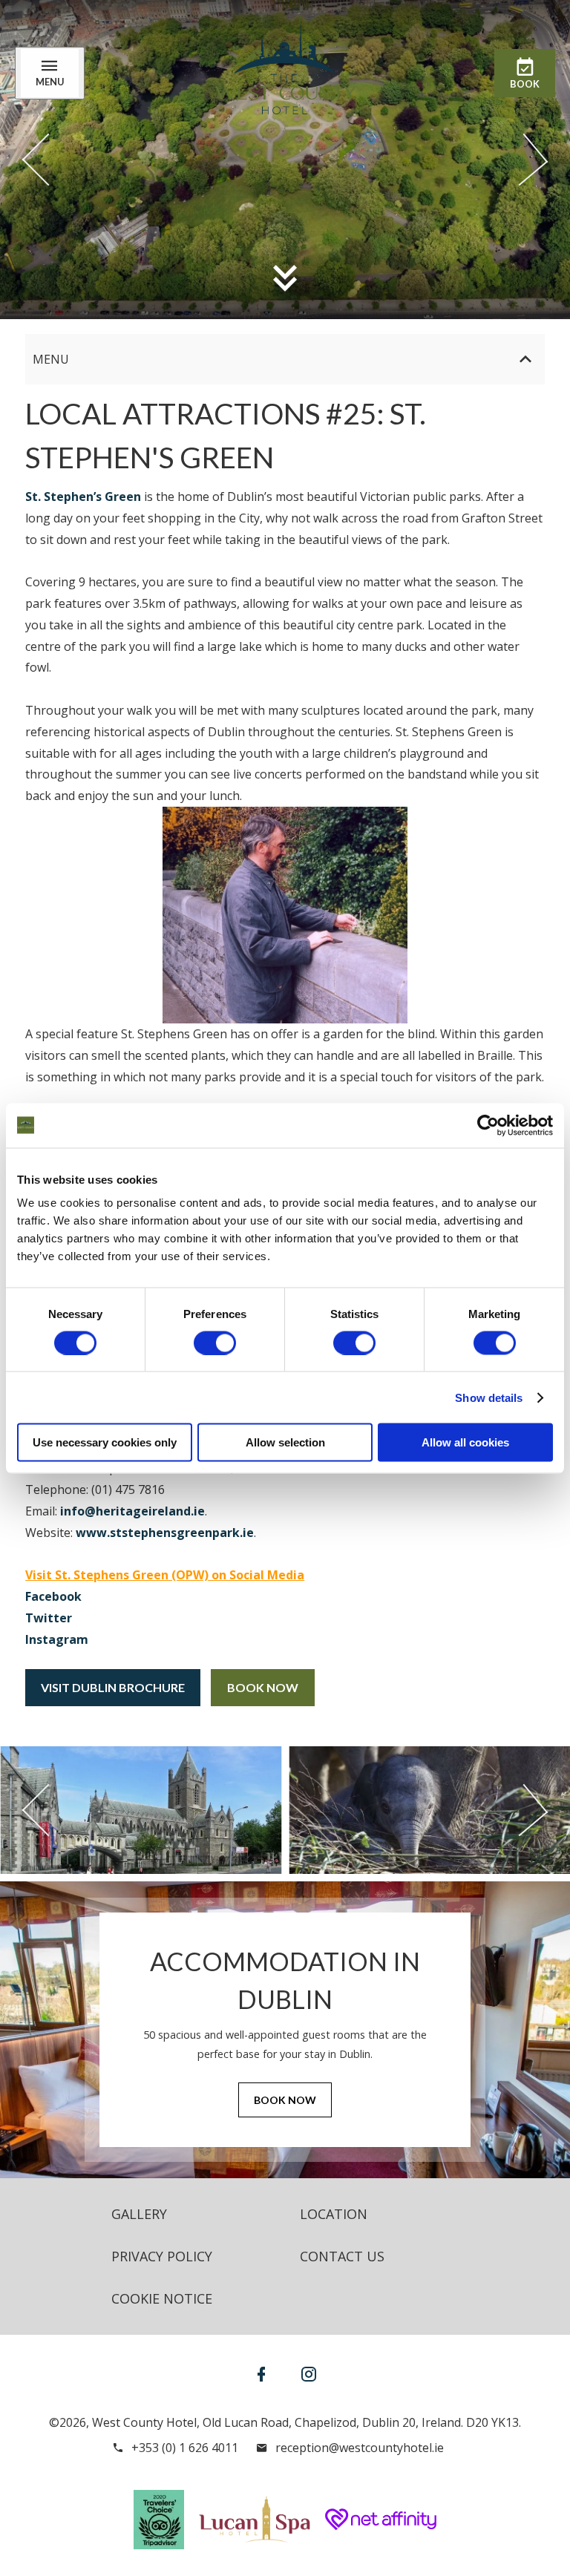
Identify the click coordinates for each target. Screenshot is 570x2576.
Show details (489, 1397)
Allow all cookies (465, 1442)
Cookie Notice (162, 2298)
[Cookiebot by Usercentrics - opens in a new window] (488, 1125)
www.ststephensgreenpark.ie (165, 1533)
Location (334, 2214)
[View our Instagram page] (309, 2374)
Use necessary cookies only (105, 1442)
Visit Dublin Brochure (113, 1687)
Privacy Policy (162, 2256)
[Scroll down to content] (285, 278)
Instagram (57, 1639)
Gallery (139, 2214)
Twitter (49, 1618)
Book (525, 84)
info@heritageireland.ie (132, 1511)
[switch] (215, 1343)
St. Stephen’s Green (83, 496)
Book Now (263, 1687)
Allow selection (285, 1442)
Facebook (53, 1596)
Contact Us (342, 2256)
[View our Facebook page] (261, 2374)
